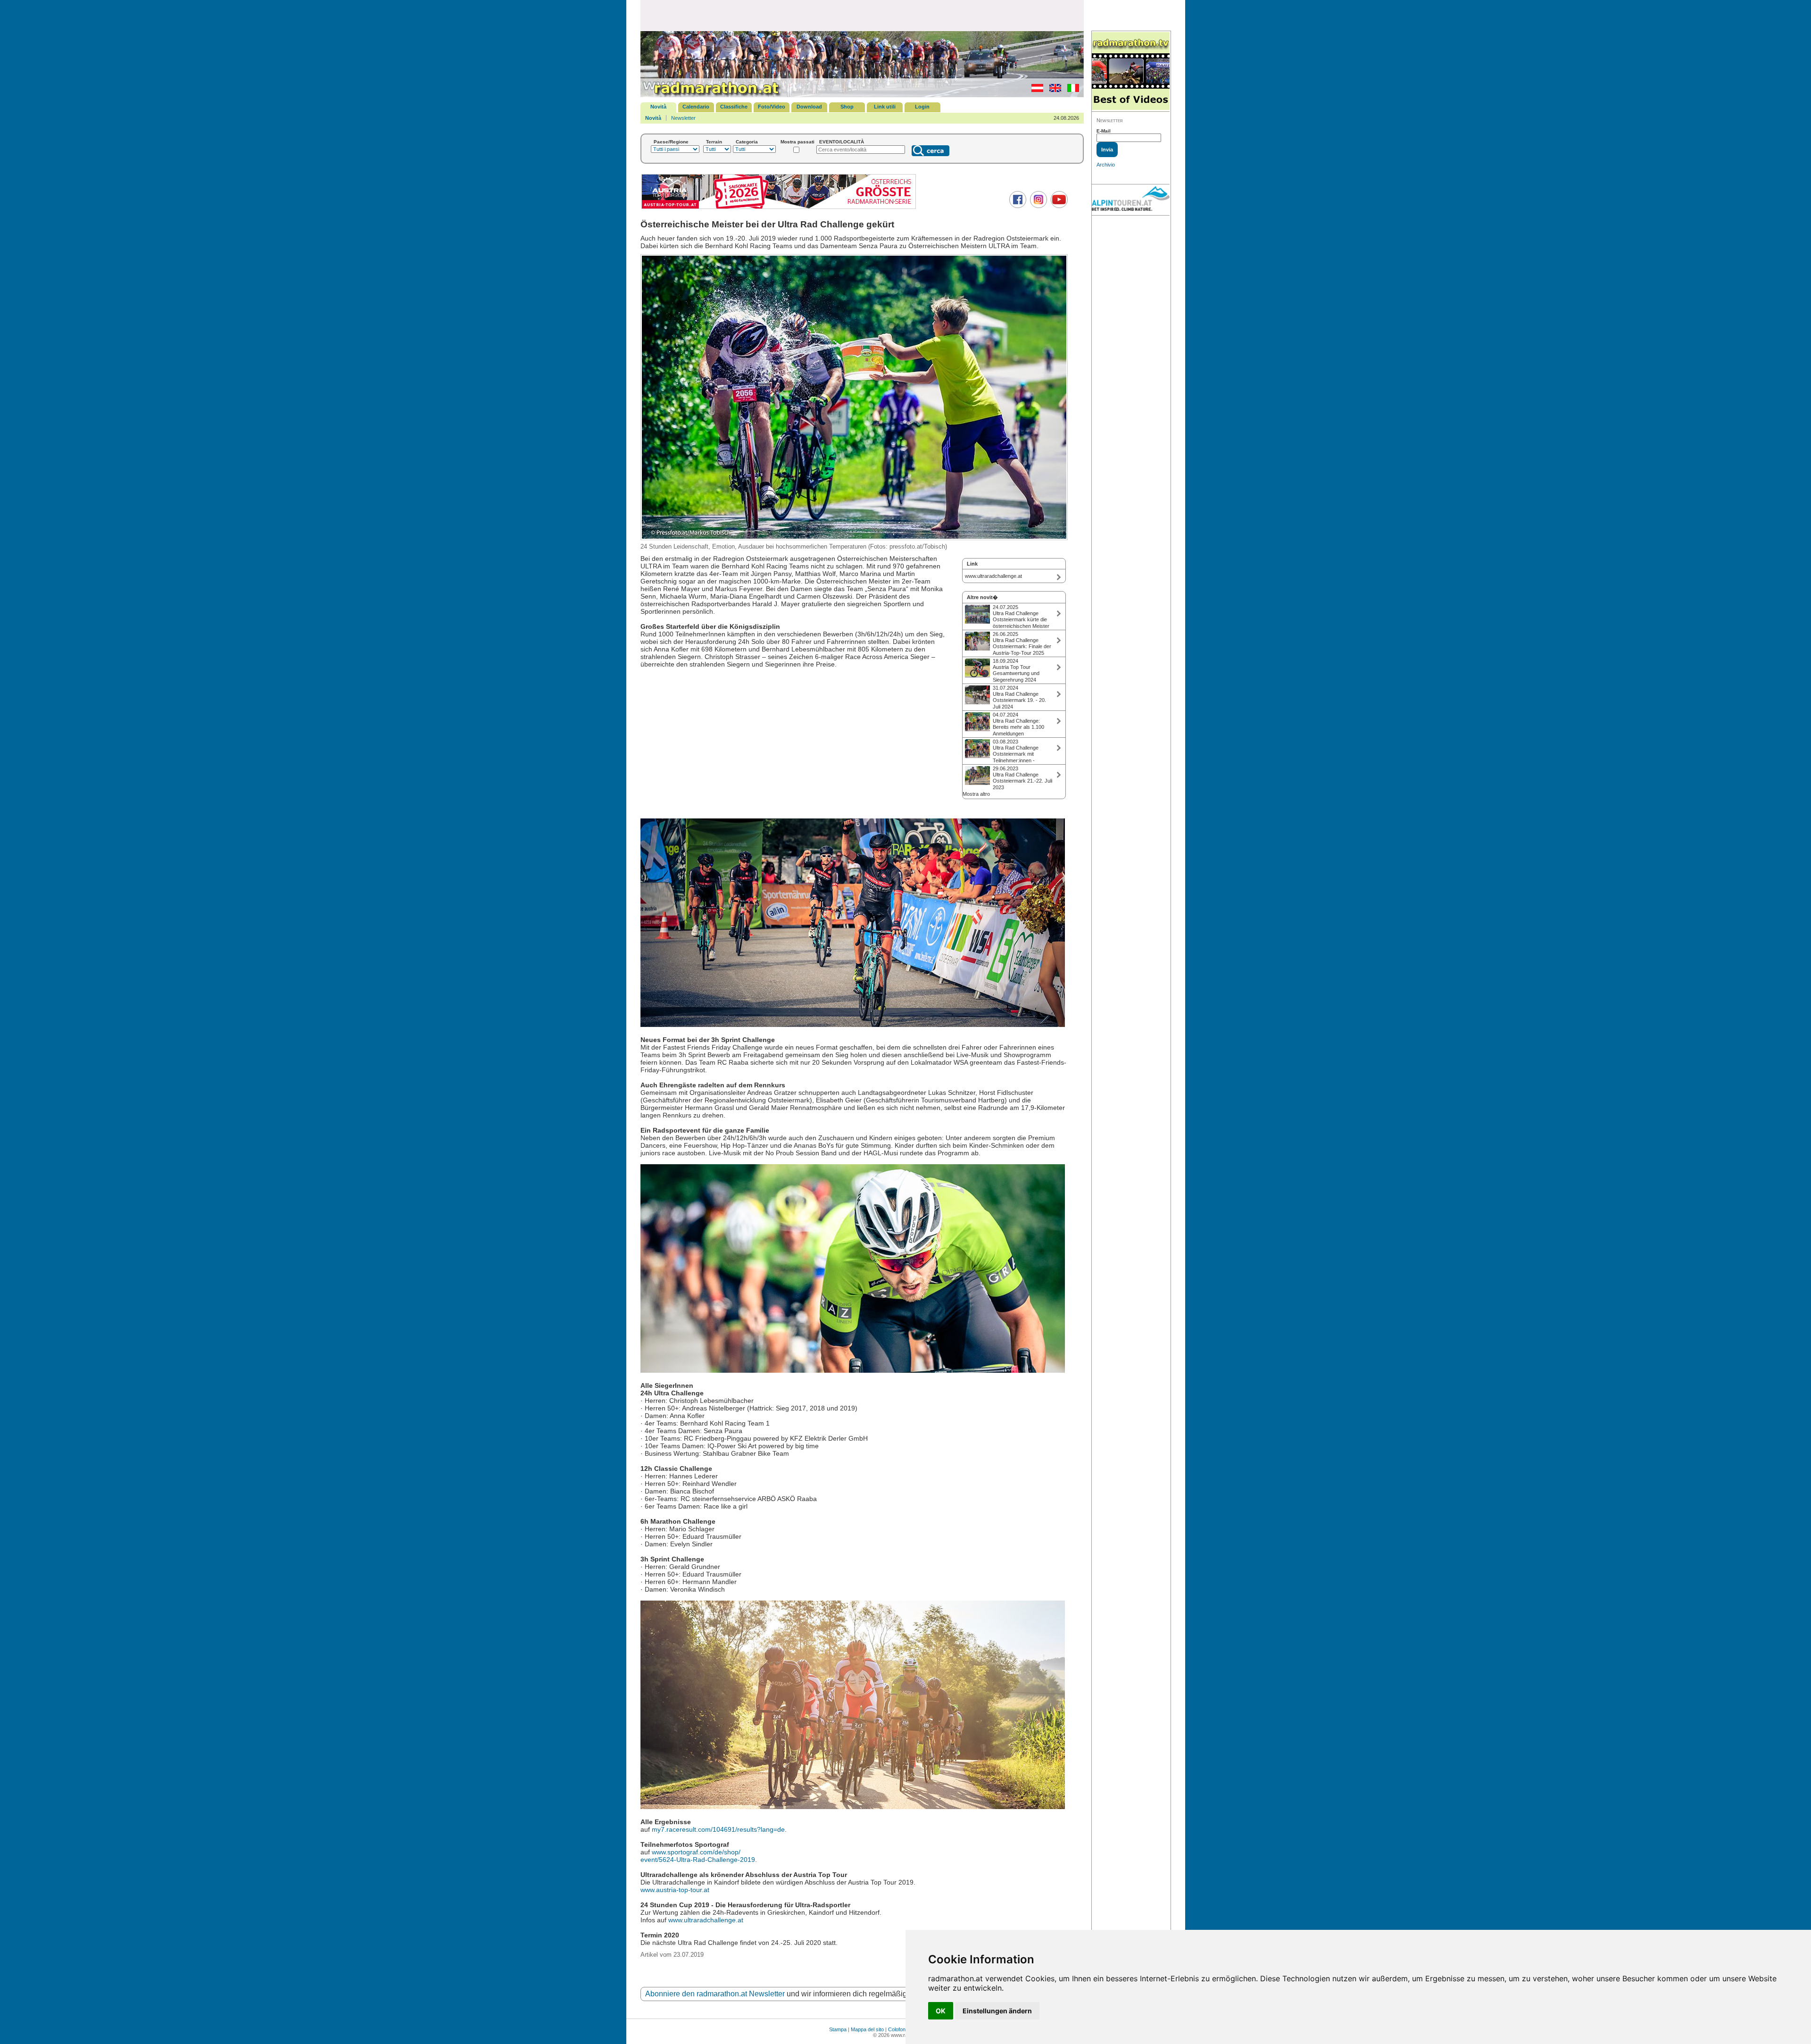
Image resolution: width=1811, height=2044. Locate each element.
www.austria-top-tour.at (675, 1890)
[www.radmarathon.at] (711, 95)
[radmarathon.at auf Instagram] (1037, 206)
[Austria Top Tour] (779, 208)
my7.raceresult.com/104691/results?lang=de (718, 1829)
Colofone (898, 2029)
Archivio (1106, 165)
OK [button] (941, 2011)
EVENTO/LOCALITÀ (842, 142)
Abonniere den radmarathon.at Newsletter (715, 1994)
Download (809, 107)
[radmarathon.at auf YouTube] (1058, 206)
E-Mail (1104, 131)
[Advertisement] (862, 15)
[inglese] (1053, 90)
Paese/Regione (671, 142)
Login (922, 107)
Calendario (696, 107)
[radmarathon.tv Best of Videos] (1131, 71)
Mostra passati (798, 142)
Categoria (747, 142)
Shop (847, 107)
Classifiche (734, 107)
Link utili (885, 107)
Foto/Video (772, 107)
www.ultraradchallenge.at (706, 1920)
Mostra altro (976, 794)
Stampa (838, 2029)
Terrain (714, 142)
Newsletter (683, 118)
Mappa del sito (867, 2029)
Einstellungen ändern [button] (997, 2011)
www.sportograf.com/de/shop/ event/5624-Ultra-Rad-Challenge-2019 (698, 1856)
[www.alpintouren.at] (1131, 200)
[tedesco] (1035, 90)
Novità (658, 107)
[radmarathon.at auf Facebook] (1017, 206)
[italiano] (1071, 90)
